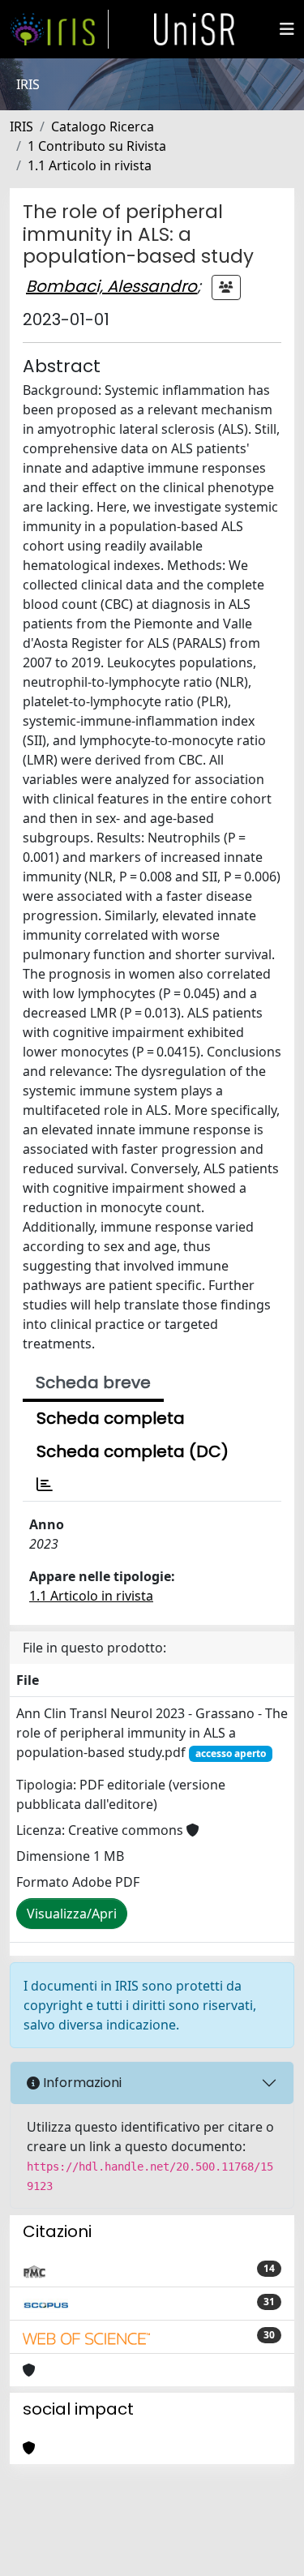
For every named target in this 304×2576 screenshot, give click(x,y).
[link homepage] (59, 29)
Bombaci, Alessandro (111, 286)
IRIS (21, 126)
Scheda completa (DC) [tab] (133, 1451)
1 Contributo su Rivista (97, 146)
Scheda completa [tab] (111, 1418)
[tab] (45, 1485)
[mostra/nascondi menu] (287, 29)
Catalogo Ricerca (103, 126)
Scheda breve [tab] (93, 1382)
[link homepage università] (195, 29)
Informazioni (81, 2083)
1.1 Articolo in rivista (90, 165)
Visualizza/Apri (72, 1914)
